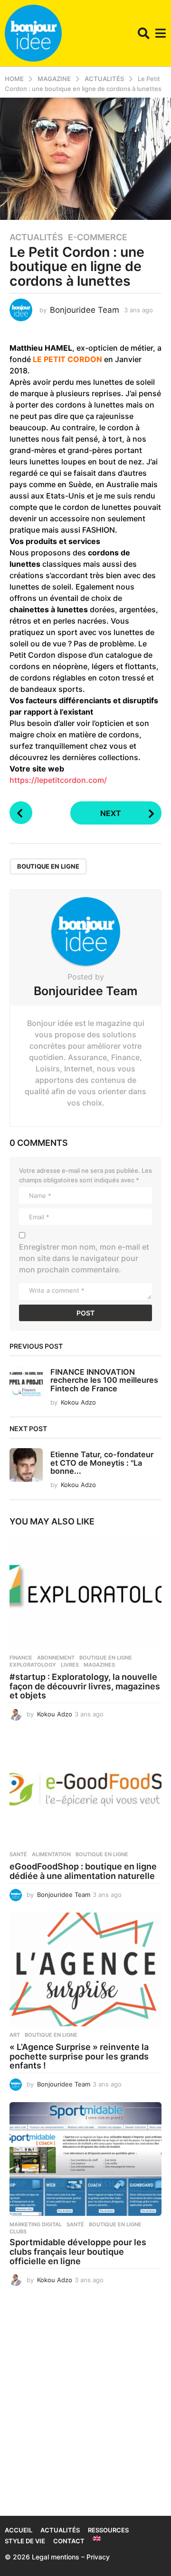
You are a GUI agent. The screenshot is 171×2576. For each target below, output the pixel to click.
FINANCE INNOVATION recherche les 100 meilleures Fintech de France (104, 1380)
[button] (144, 33)
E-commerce (98, 237)
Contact (69, 2541)
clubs (18, 2231)
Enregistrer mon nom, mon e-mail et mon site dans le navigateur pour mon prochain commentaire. (84, 1258)
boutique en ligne (48, 866)
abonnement (56, 1658)
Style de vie (25, 2541)
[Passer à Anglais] (97, 2539)
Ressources (108, 2530)
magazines (99, 1665)
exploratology (33, 1665)
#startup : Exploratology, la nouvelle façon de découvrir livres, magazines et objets (85, 1686)
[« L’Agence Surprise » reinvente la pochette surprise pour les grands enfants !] (85, 1969)
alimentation (51, 1854)
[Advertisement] (85, 2407)
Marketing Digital (36, 2224)
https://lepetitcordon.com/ (58, 780)
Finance (21, 1658)
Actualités (36, 237)
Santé (18, 1854)
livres (70, 1665)
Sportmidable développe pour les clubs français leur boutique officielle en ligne (78, 2252)
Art (15, 2035)
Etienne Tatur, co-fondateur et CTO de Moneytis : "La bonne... (102, 1463)
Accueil (19, 2530)
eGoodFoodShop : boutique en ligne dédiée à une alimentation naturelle (83, 1871)
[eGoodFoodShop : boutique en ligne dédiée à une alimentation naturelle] (85, 1789)
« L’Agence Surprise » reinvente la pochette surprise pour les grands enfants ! (79, 2056)
